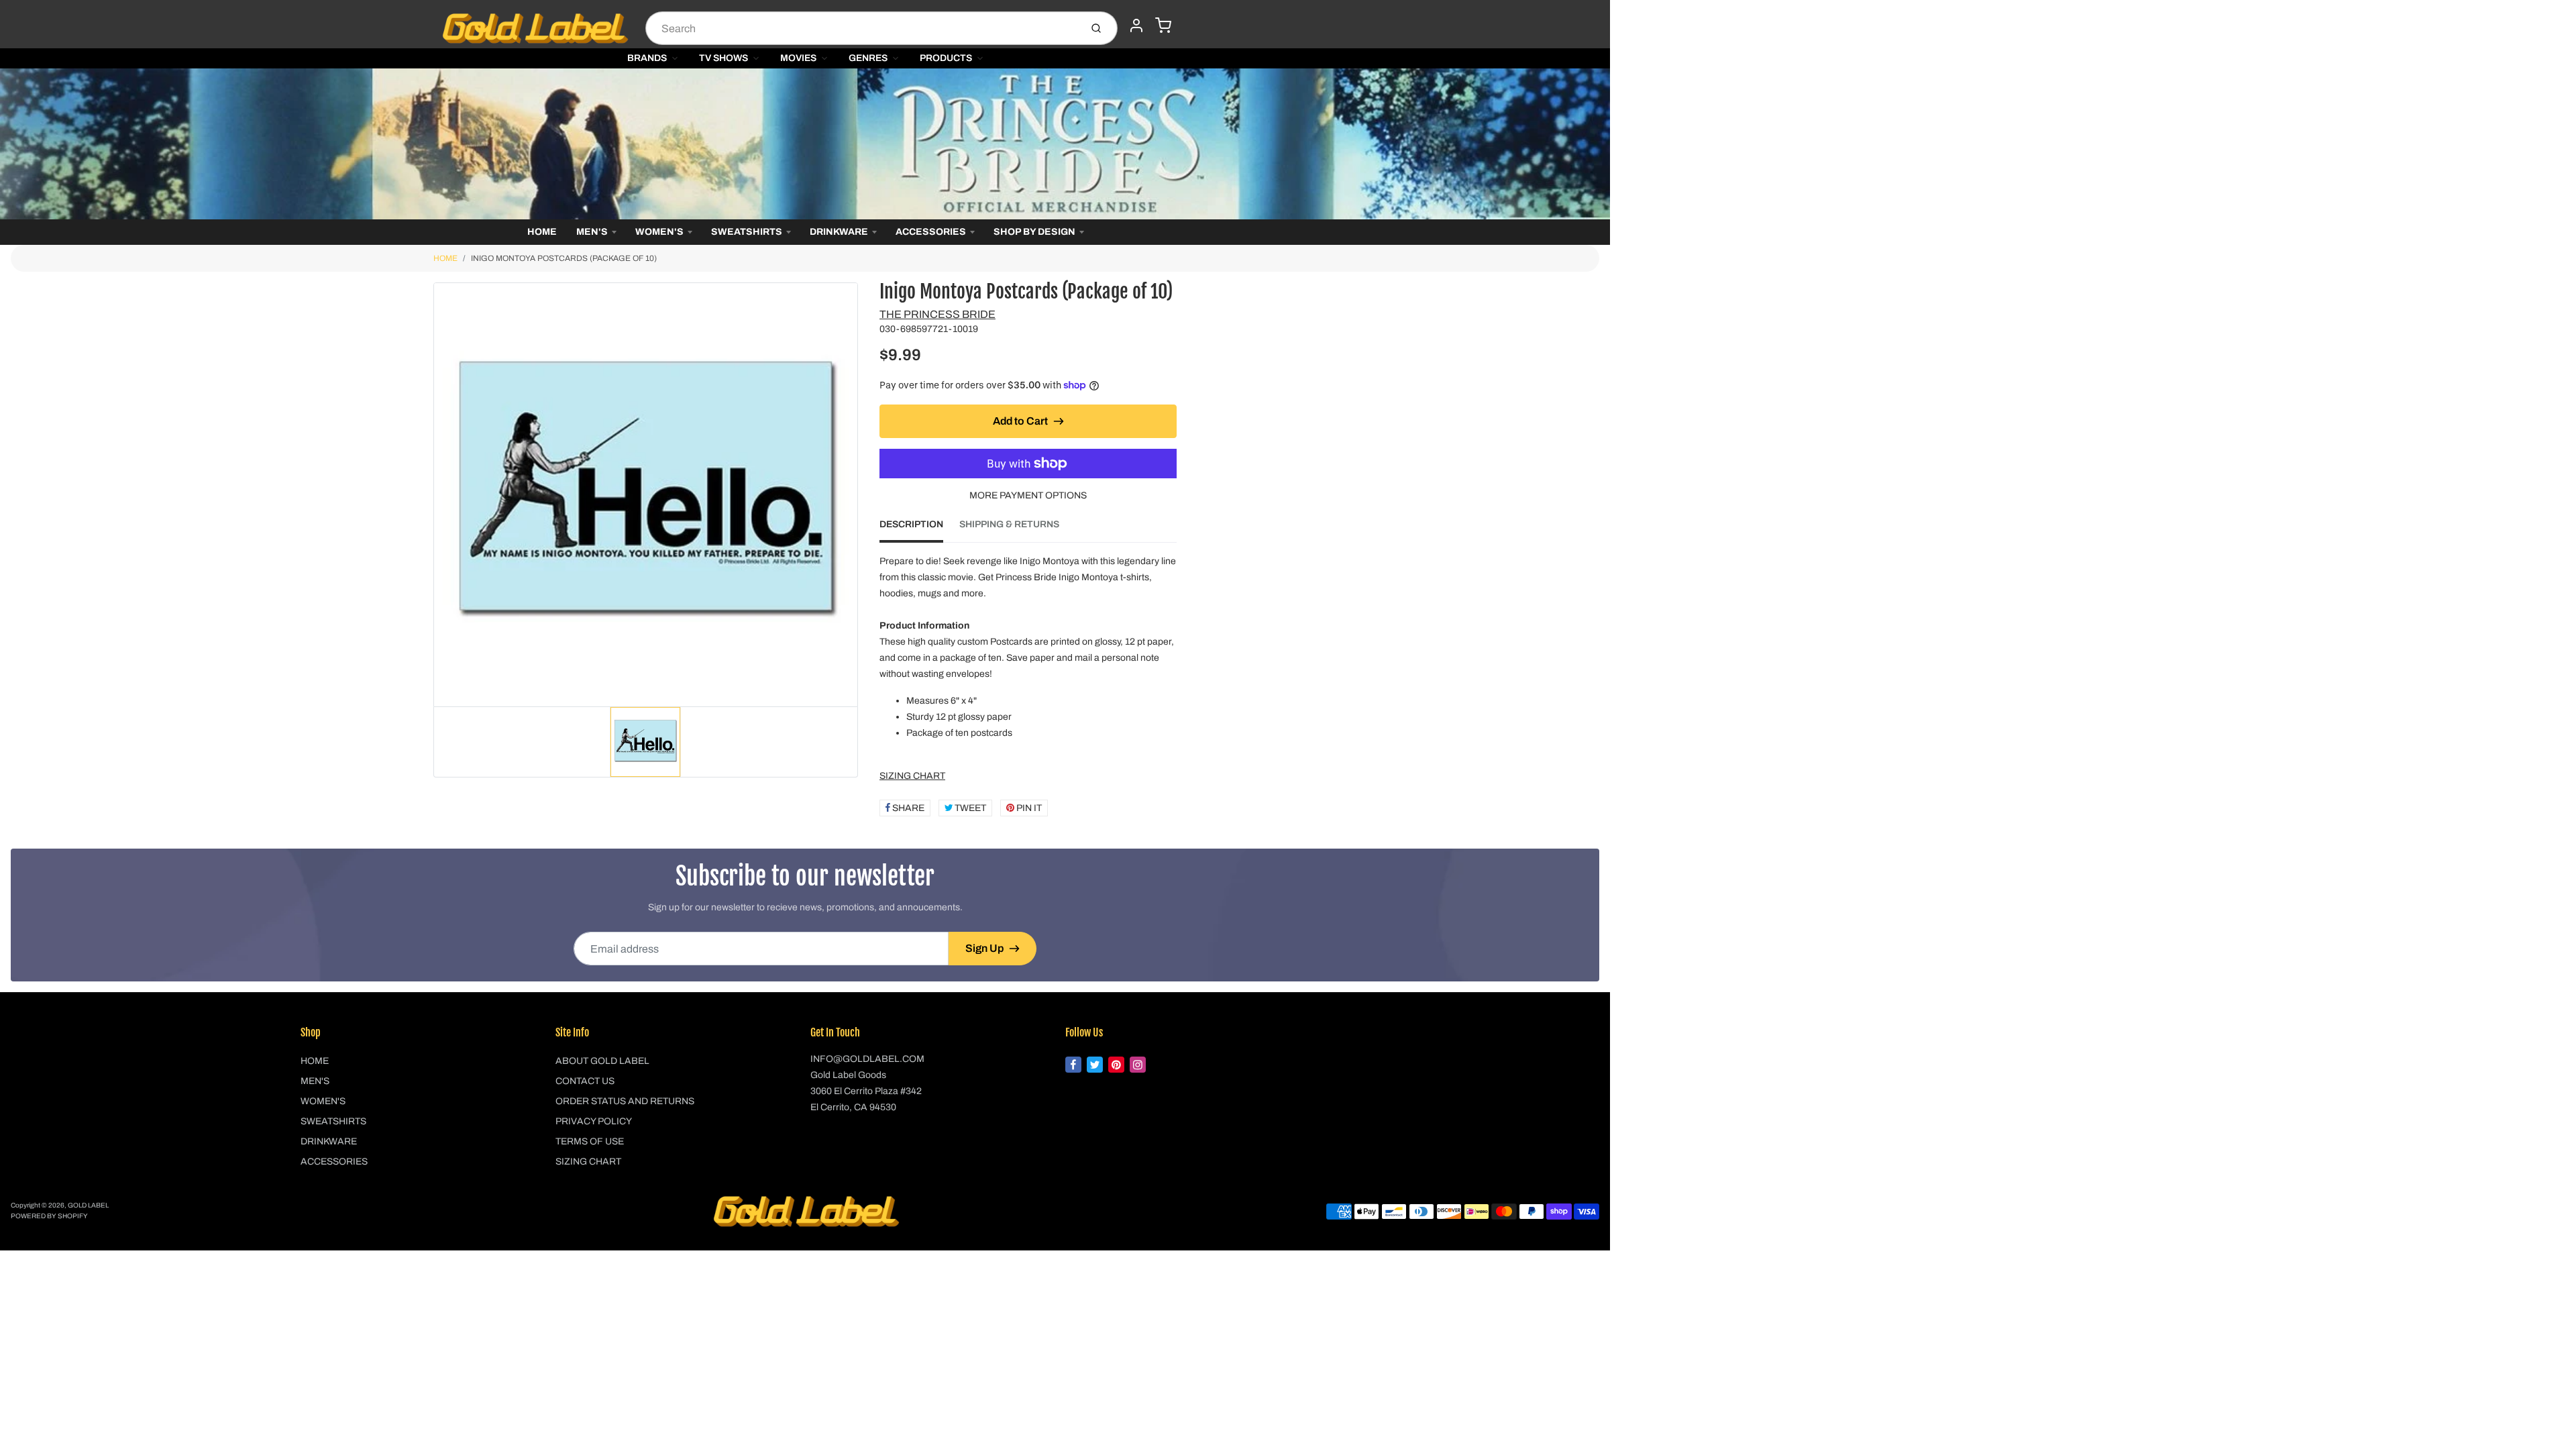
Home (542, 232)
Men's (592, 232)
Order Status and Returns (625, 1101)
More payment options (1028, 495)
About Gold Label (602, 1061)
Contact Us (585, 1081)
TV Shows (723, 58)
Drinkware (839, 232)
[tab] (919, 529)
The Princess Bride (937, 314)
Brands (647, 58)
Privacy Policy (594, 1121)
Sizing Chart (588, 1162)
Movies (798, 58)
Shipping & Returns (1009, 524)
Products (946, 58)
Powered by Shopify (49, 1216)
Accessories (931, 232)
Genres (868, 58)
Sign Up (984, 948)
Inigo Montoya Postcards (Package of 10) (564, 258)
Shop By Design (1034, 232)
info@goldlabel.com (867, 1059)
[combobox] (862, 28)
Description (911, 524)
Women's (659, 232)
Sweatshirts (747, 232)
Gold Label (88, 1205)
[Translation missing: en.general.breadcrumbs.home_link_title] (805, 144)
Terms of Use (590, 1141)
